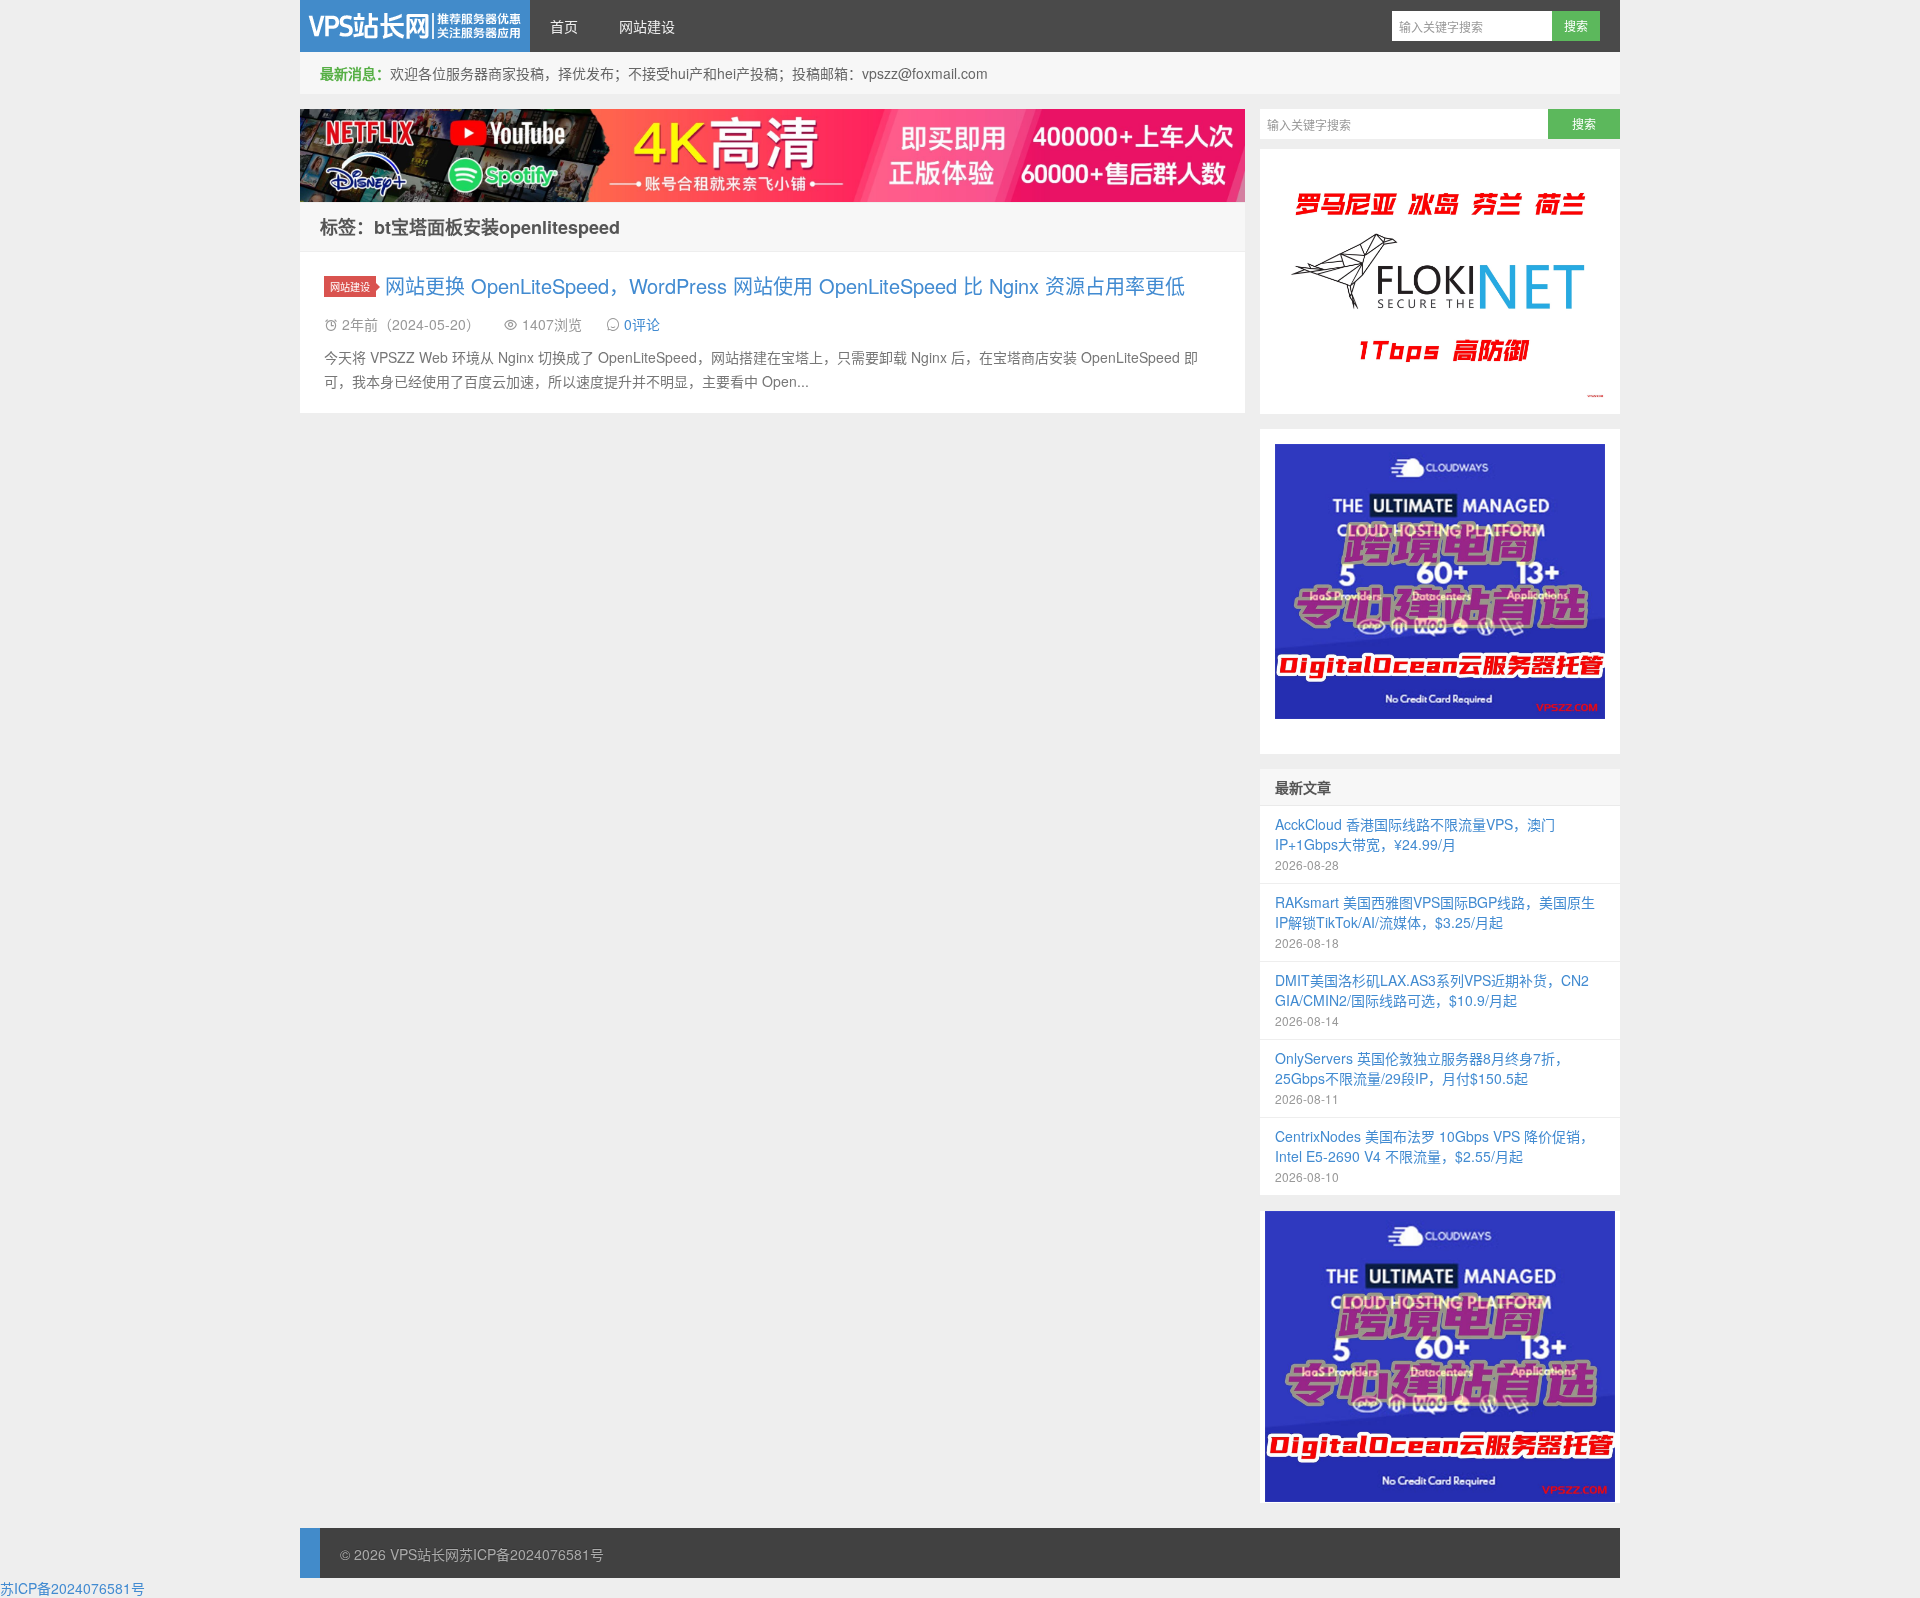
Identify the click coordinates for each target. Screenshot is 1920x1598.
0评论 (642, 324)
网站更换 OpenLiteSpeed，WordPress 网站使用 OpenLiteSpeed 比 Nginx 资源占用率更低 (785, 285)
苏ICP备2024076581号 (531, 1554)
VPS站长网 (415, 26)
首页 (564, 26)
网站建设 (647, 26)
